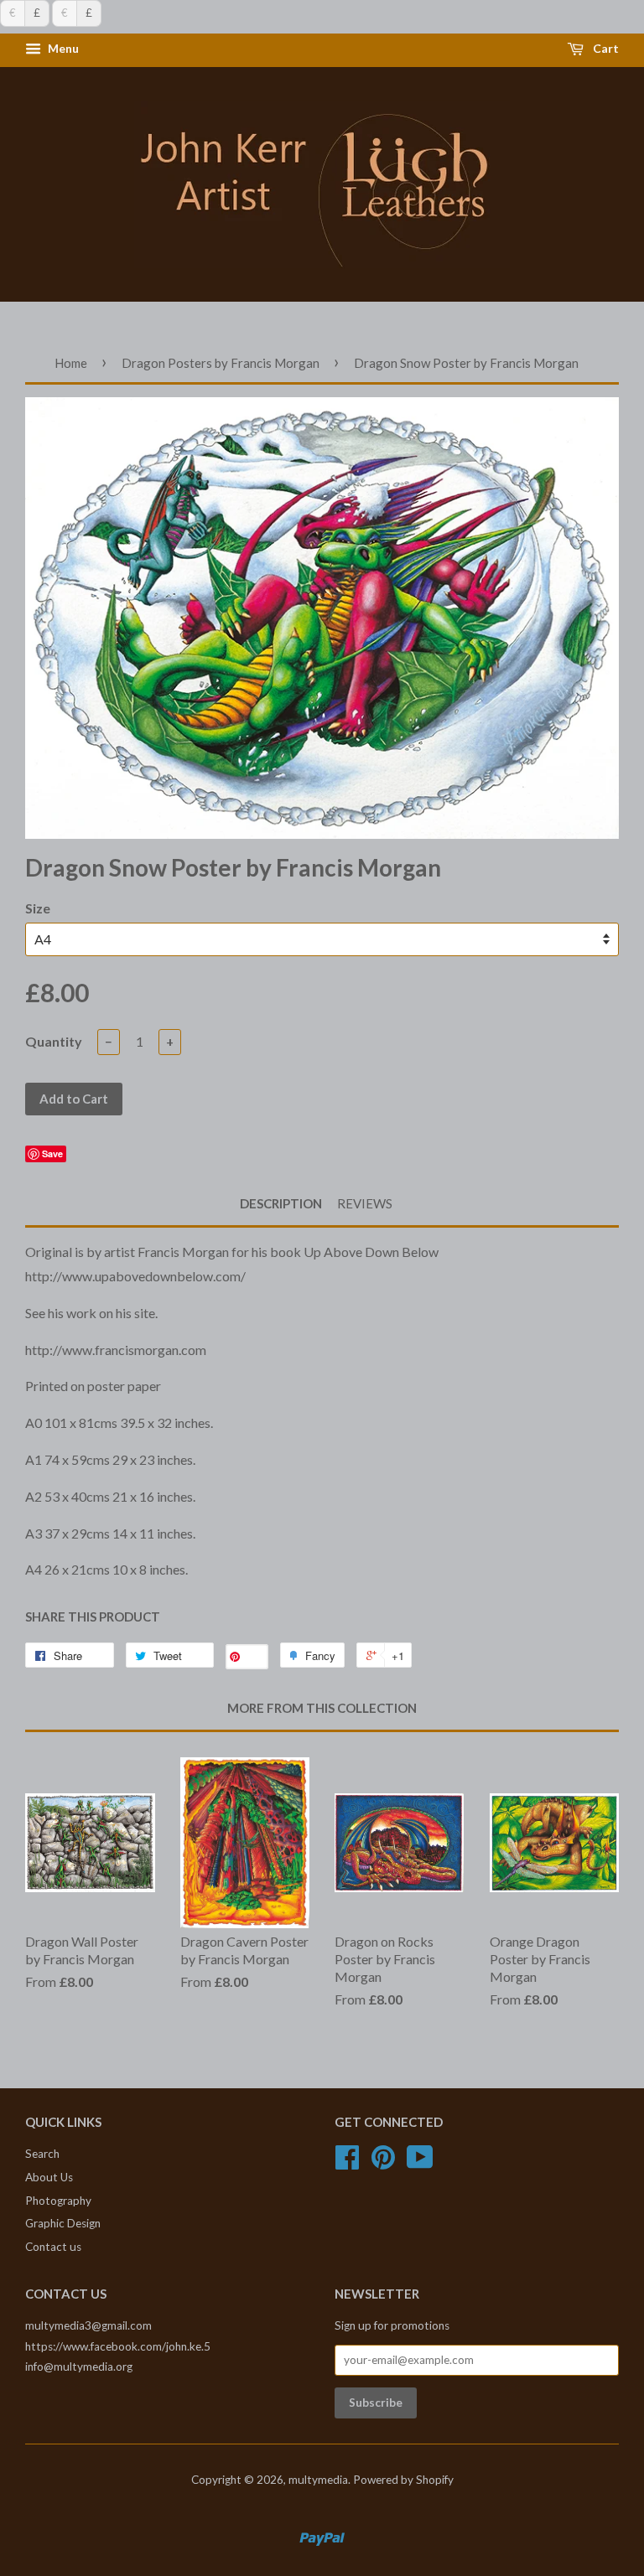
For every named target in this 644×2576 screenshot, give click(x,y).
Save (52, 1154)
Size (38, 908)
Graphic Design (63, 2223)
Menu (62, 49)
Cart (605, 49)
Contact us (53, 2247)
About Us (49, 2177)
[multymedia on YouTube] (420, 2163)
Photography (58, 2201)
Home (71, 363)
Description (281, 1203)
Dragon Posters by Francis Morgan (221, 363)
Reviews (365, 1203)
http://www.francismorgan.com (116, 1350)
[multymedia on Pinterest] (383, 2163)
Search (42, 2154)
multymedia (318, 2480)
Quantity (54, 1041)
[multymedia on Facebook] (347, 2163)
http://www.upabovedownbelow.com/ (135, 1276)
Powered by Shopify (403, 2480)
